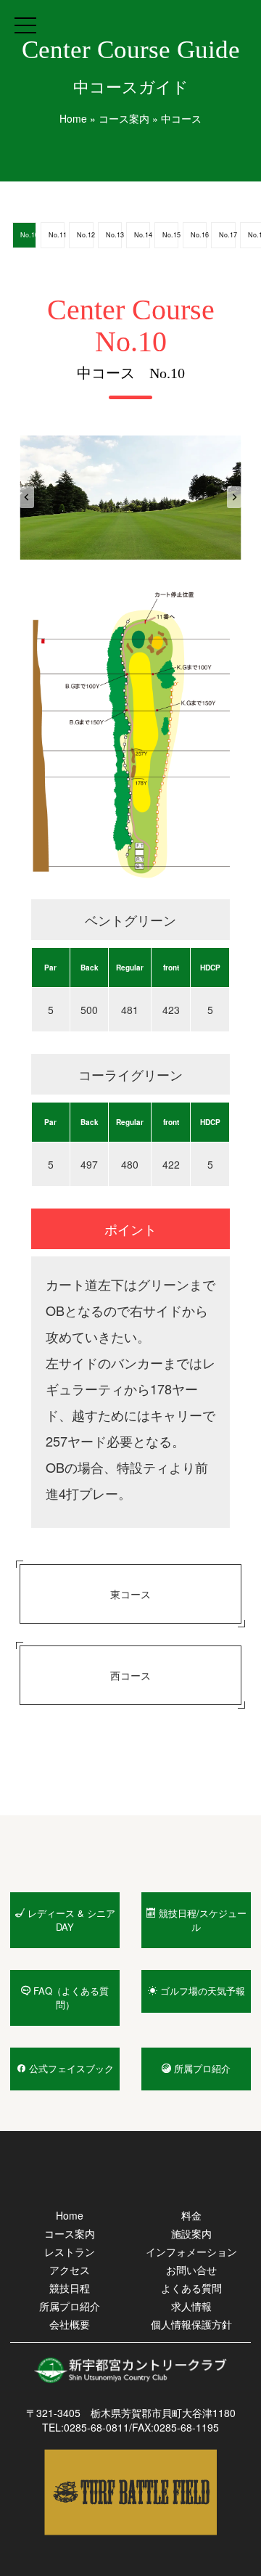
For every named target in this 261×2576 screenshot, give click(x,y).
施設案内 (191, 2233)
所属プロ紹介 (70, 2306)
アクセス (70, 2270)
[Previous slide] (27, 497)
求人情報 (191, 2306)
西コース (130, 1675)
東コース (130, 1594)
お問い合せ (191, 2270)
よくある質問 (191, 2288)
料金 (191, 2215)
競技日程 (70, 2288)
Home (73, 118)
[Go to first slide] (234, 497)
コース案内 (124, 118)
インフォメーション (191, 2252)
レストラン (70, 2252)
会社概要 (70, 2324)
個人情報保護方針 (191, 2324)
